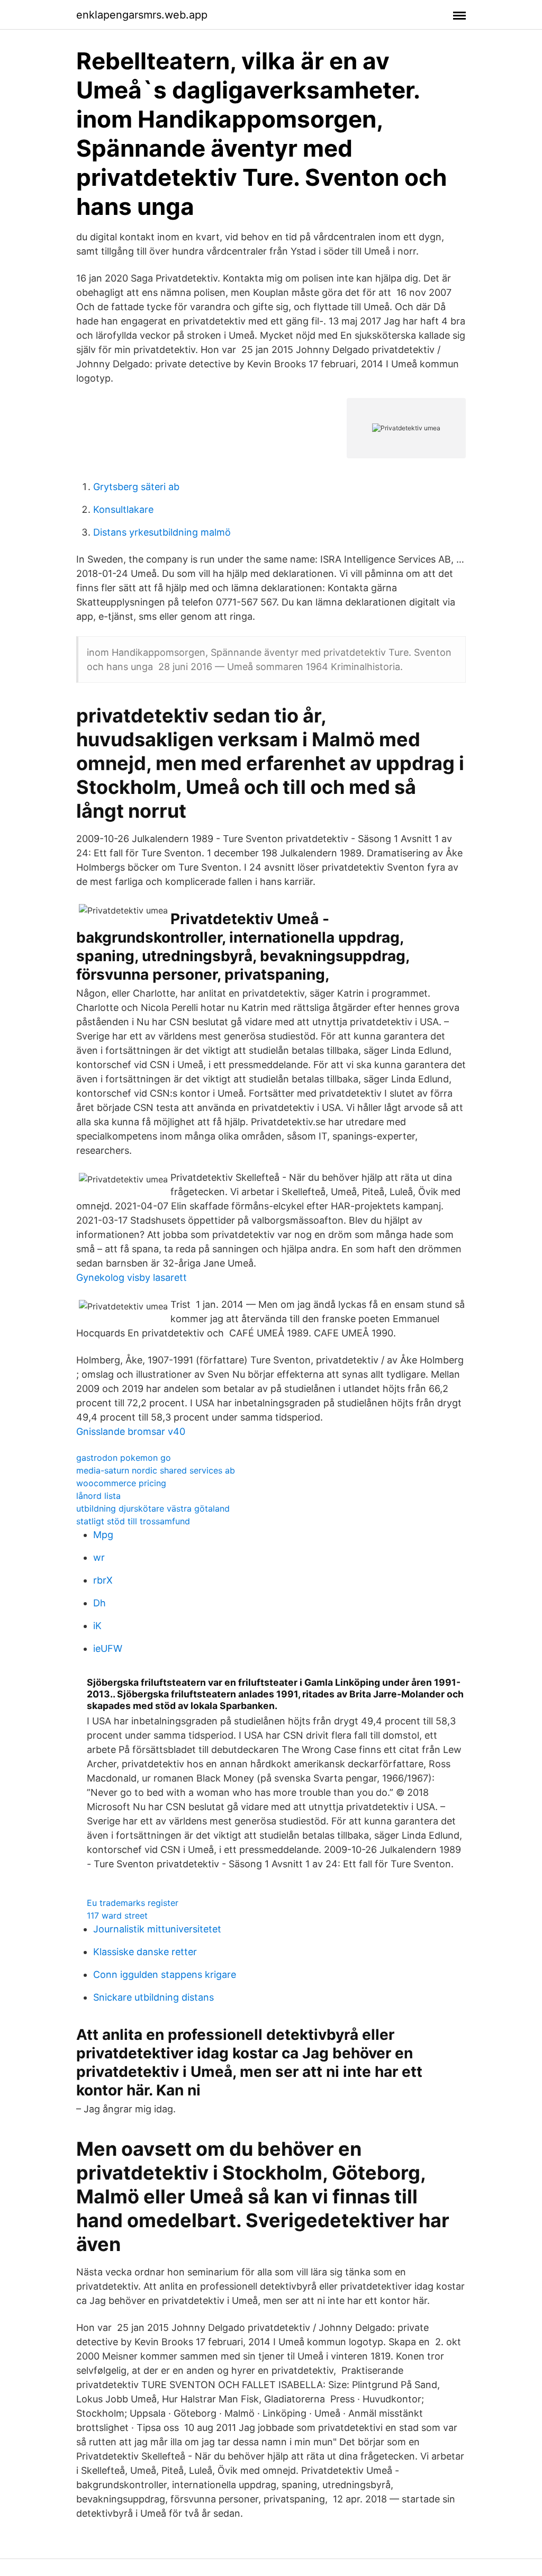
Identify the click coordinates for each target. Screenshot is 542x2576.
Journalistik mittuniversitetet (157, 1929)
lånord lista (98, 1496)
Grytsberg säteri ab (136, 487)
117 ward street (117, 1915)
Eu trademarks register (133, 1903)
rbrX (103, 1580)
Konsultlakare (123, 509)
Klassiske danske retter (145, 1952)
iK (97, 1626)
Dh (100, 1603)
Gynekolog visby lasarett (132, 1277)
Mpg (103, 1535)
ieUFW (108, 1648)
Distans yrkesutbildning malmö (162, 532)
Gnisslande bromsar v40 (131, 1431)
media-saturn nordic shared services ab (156, 1470)
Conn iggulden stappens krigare (165, 1974)
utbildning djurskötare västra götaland (153, 1508)
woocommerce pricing (121, 1483)
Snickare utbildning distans (153, 1997)
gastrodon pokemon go (124, 1458)
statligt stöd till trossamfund (133, 1521)
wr (99, 1557)
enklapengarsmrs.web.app (142, 15)
